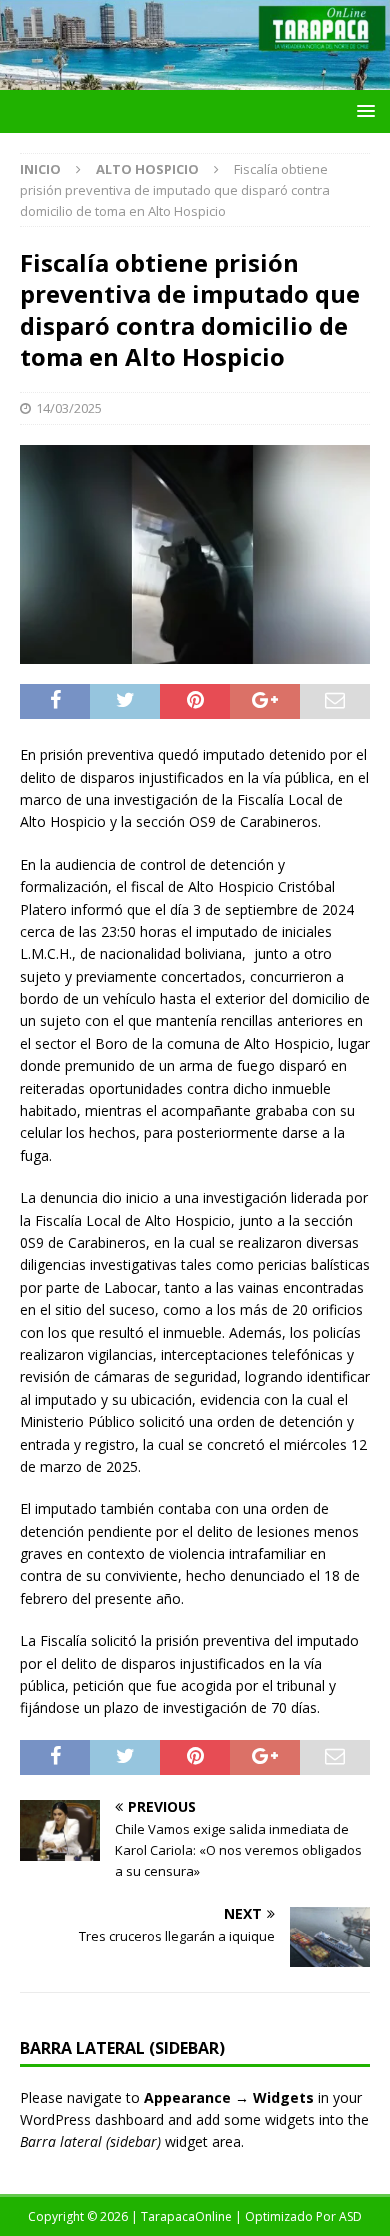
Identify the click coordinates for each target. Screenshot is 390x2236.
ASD (350, 2216)
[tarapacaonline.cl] (195, 78)
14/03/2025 (69, 408)
